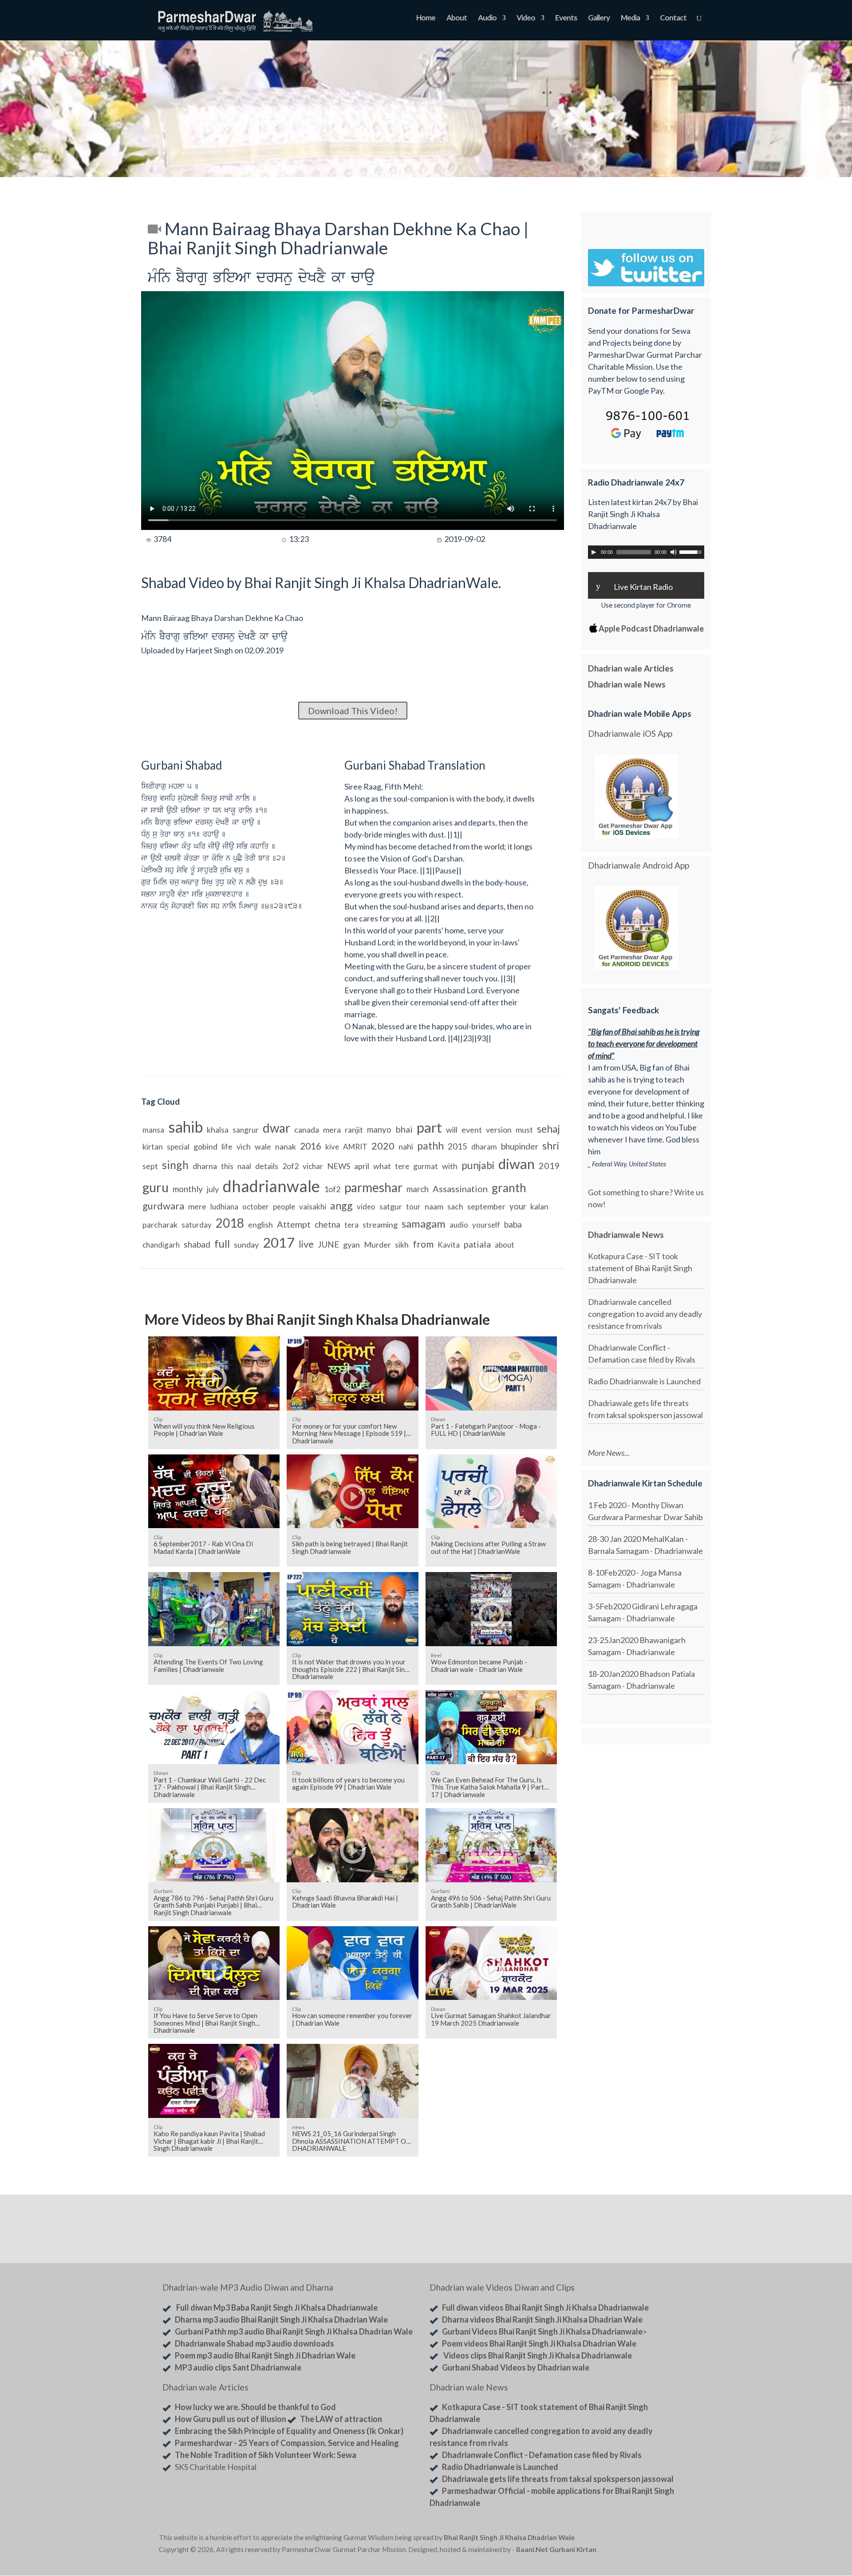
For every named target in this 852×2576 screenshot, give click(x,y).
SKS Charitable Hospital (216, 2467)
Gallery (599, 18)
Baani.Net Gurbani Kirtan (556, 2549)
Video (526, 18)
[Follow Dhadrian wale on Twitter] (670, 2539)
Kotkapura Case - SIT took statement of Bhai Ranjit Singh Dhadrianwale (640, 1268)
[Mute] (674, 552)
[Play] (594, 552)
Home (426, 18)
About (457, 18)
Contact (673, 18)
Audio (487, 18)
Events (566, 18)
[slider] (692, 551)
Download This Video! (353, 711)
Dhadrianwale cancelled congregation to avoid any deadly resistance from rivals (645, 1314)
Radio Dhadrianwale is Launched (644, 1381)
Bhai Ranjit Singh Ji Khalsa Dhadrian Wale (509, 2537)
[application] (646, 552)
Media (630, 18)
